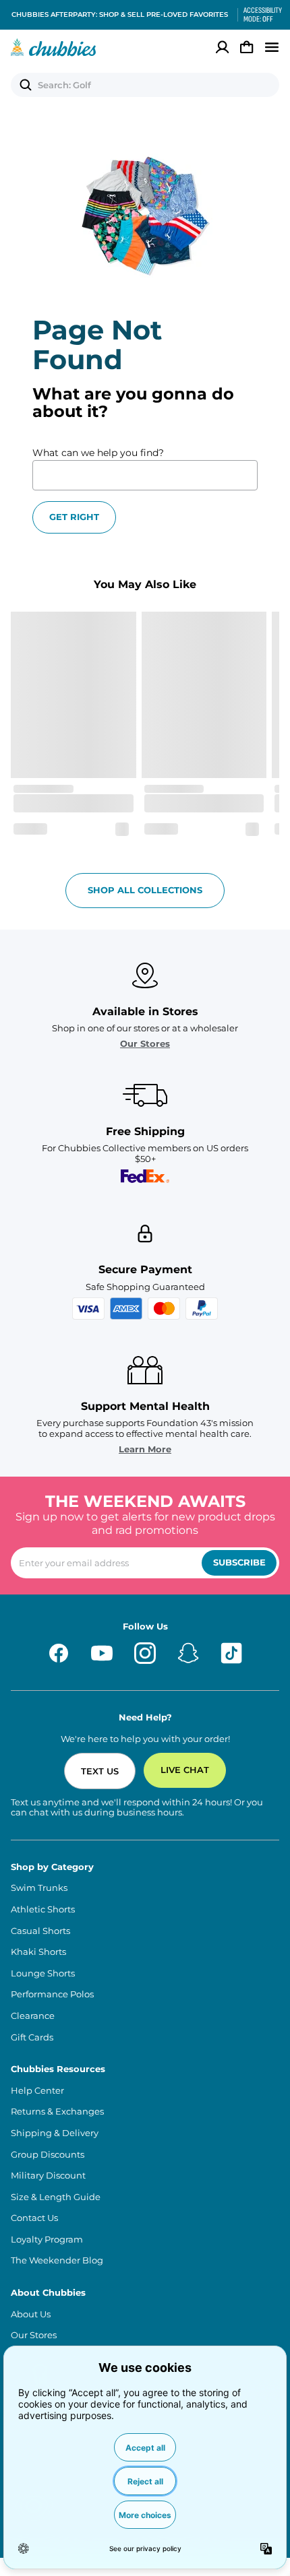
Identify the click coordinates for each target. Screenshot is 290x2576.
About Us (31, 2314)
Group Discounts (48, 2155)
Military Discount (48, 2176)
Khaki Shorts (38, 1952)
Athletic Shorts (43, 1909)
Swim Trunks (39, 1888)
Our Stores (145, 1044)
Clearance (33, 2016)
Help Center (37, 2091)
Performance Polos (52, 1994)
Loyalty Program (47, 2240)
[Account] (223, 47)
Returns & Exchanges (57, 2112)
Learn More (145, 1449)
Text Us (100, 1771)
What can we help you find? (98, 453)
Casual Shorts (40, 1931)
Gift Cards (32, 2037)
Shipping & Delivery (55, 2133)
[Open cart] (247, 47)
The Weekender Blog (57, 2260)
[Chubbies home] (54, 47)
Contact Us (34, 2218)
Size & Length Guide (56, 2197)
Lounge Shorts (43, 1973)
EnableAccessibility (258, 15)
